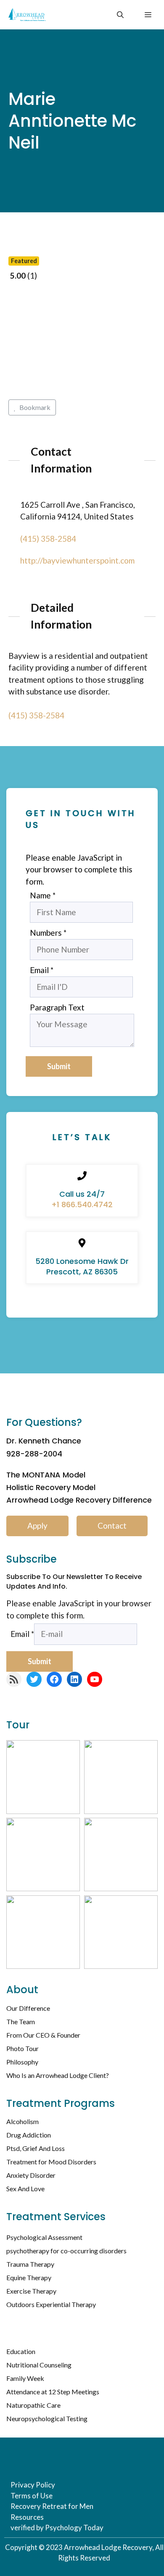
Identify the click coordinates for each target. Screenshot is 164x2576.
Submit (59, 1066)
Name (43, 895)
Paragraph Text (57, 1007)
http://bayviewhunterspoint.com (77, 560)
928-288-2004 (34, 1454)
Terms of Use (32, 2496)
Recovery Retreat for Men (52, 2506)
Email (42, 970)
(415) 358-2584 (48, 539)
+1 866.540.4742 (82, 1204)
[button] (120, 15)
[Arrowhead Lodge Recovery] (27, 15)
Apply (37, 1526)
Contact (112, 1526)
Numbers (48, 933)
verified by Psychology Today (57, 2528)
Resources (27, 2517)
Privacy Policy (33, 2485)
